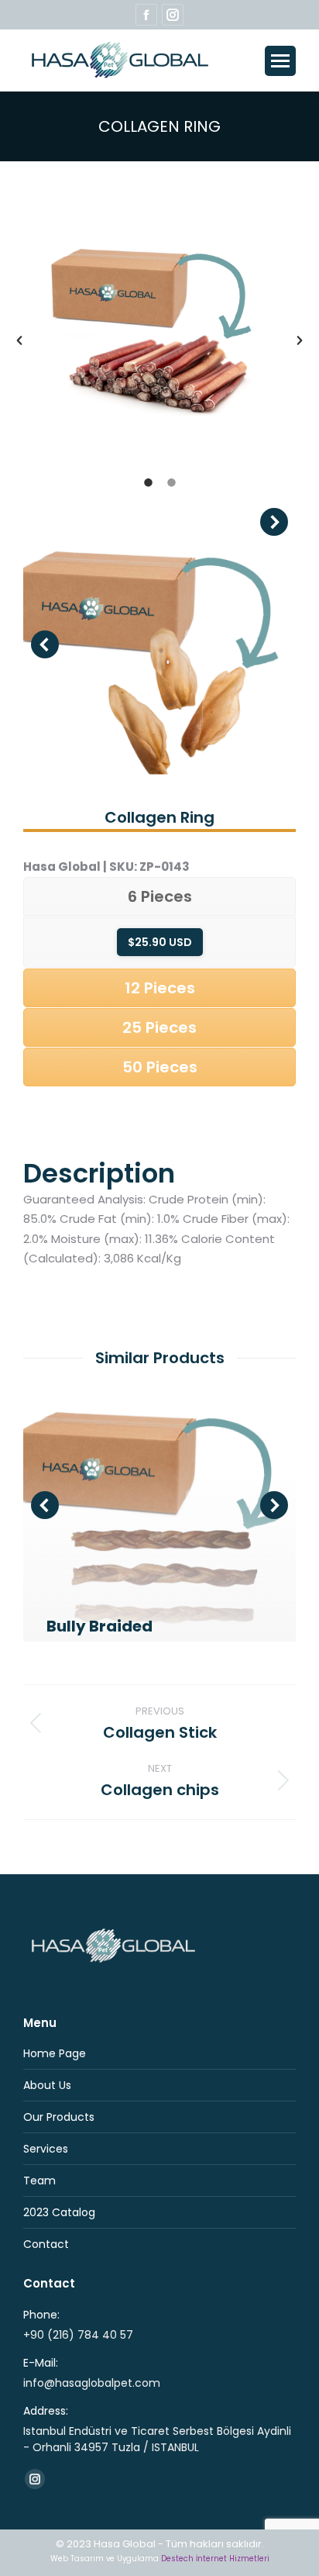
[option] (159, 320)
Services (46, 2149)
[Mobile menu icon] (280, 61)
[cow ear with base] (159, 644)
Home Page (55, 2053)
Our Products (59, 2117)
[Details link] (105, 1591)
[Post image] (159, 1505)
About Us (47, 2085)
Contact (46, 2244)
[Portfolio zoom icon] (63, 1591)
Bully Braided (99, 1626)
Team (39, 2181)
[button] (19, 340)
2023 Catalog (59, 2212)
